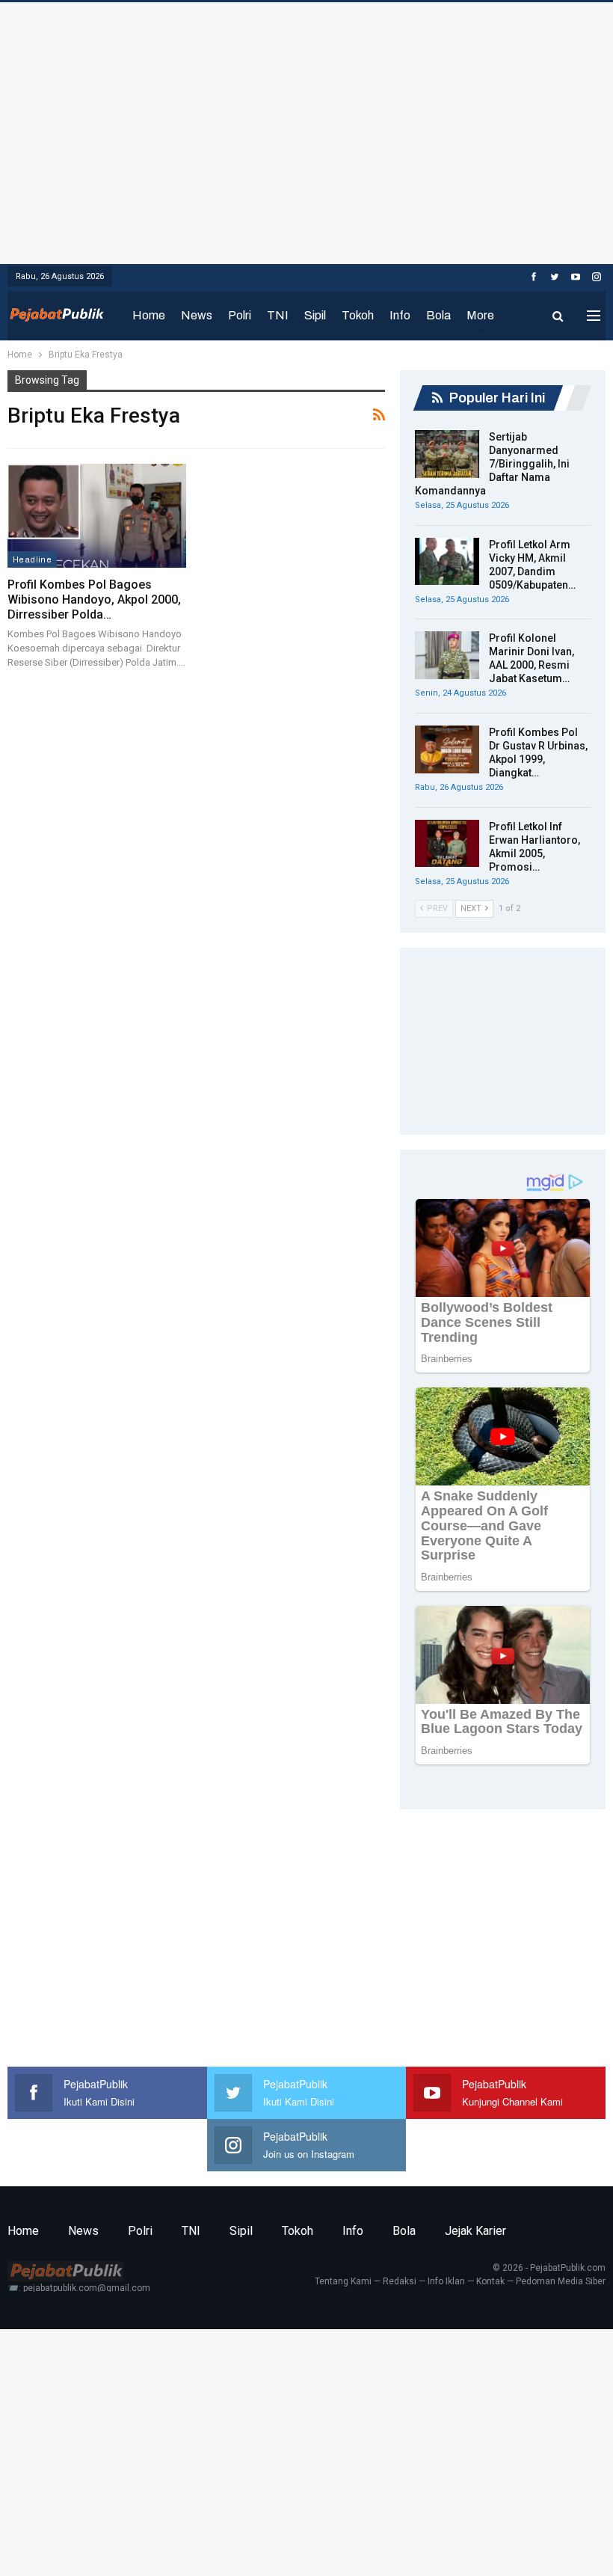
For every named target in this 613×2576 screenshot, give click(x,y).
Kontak (490, 2281)
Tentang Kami (343, 2281)
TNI (278, 315)
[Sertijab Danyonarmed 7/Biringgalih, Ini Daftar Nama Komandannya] (447, 454)
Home (149, 315)
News (197, 315)
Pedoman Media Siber (561, 2281)
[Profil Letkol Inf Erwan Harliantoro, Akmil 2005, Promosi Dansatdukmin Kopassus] (447, 844)
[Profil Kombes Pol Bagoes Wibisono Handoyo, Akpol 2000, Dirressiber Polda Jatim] (97, 516)
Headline (32, 559)
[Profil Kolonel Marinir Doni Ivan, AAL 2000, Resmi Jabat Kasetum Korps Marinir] (447, 655)
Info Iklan (446, 2281)
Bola (438, 315)
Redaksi (400, 2281)
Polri (240, 315)
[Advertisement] (306, 129)
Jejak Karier (475, 2231)
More (480, 315)
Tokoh (358, 315)
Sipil (315, 315)
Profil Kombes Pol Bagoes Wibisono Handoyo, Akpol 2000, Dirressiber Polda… (94, 599)
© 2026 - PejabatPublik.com (549, 2268)
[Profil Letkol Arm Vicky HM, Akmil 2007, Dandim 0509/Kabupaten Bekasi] (447, 562)
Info (400, 315)
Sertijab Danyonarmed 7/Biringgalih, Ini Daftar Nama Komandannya (492, 464)
